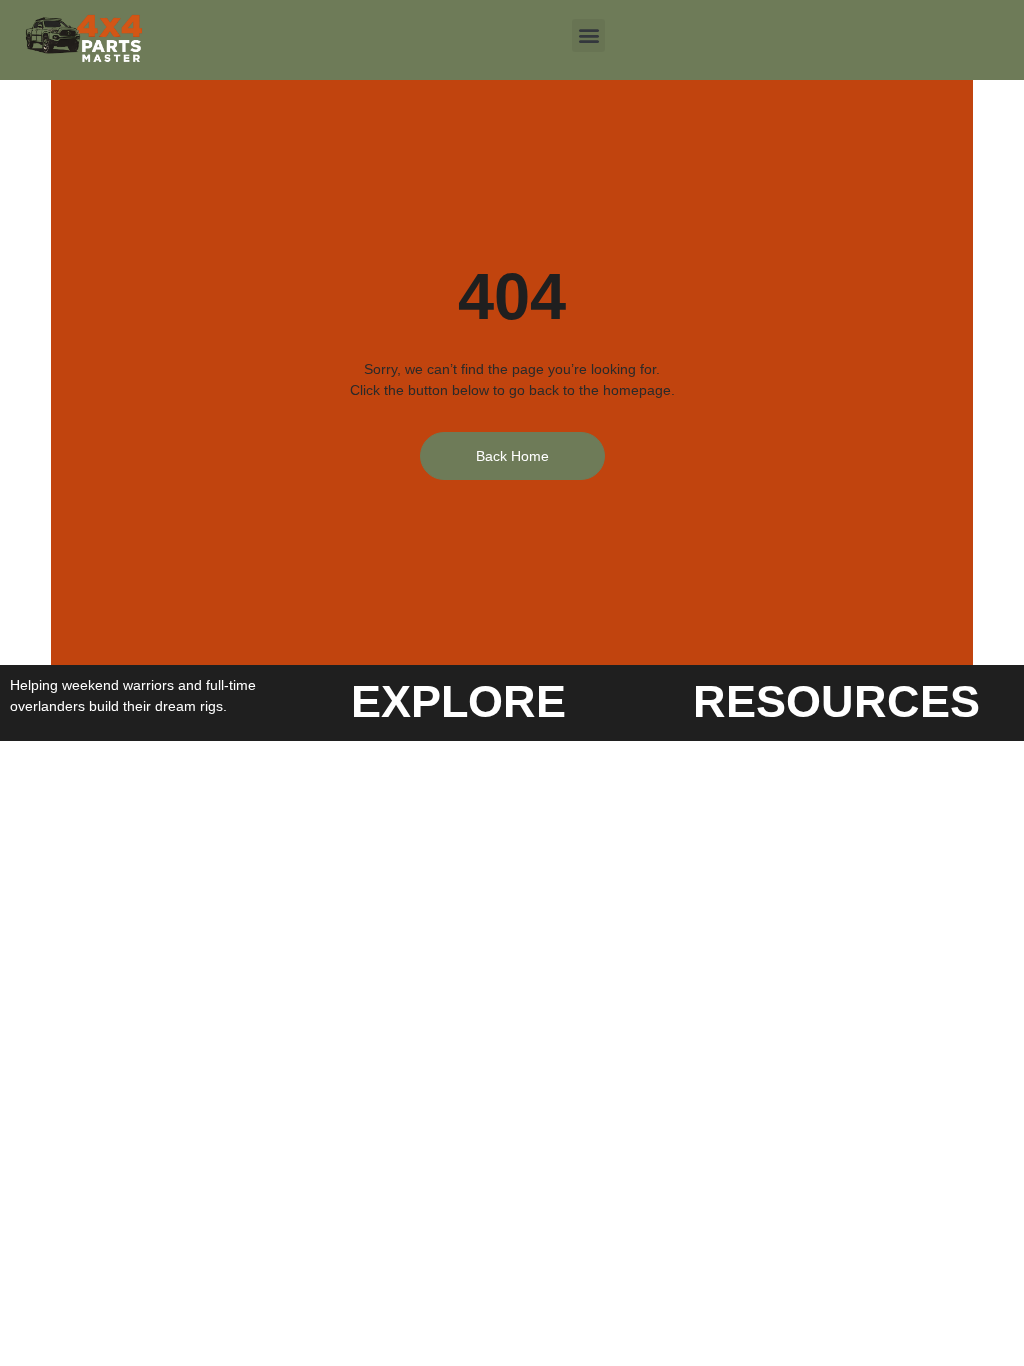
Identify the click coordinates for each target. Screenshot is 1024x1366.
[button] (588, 35)
